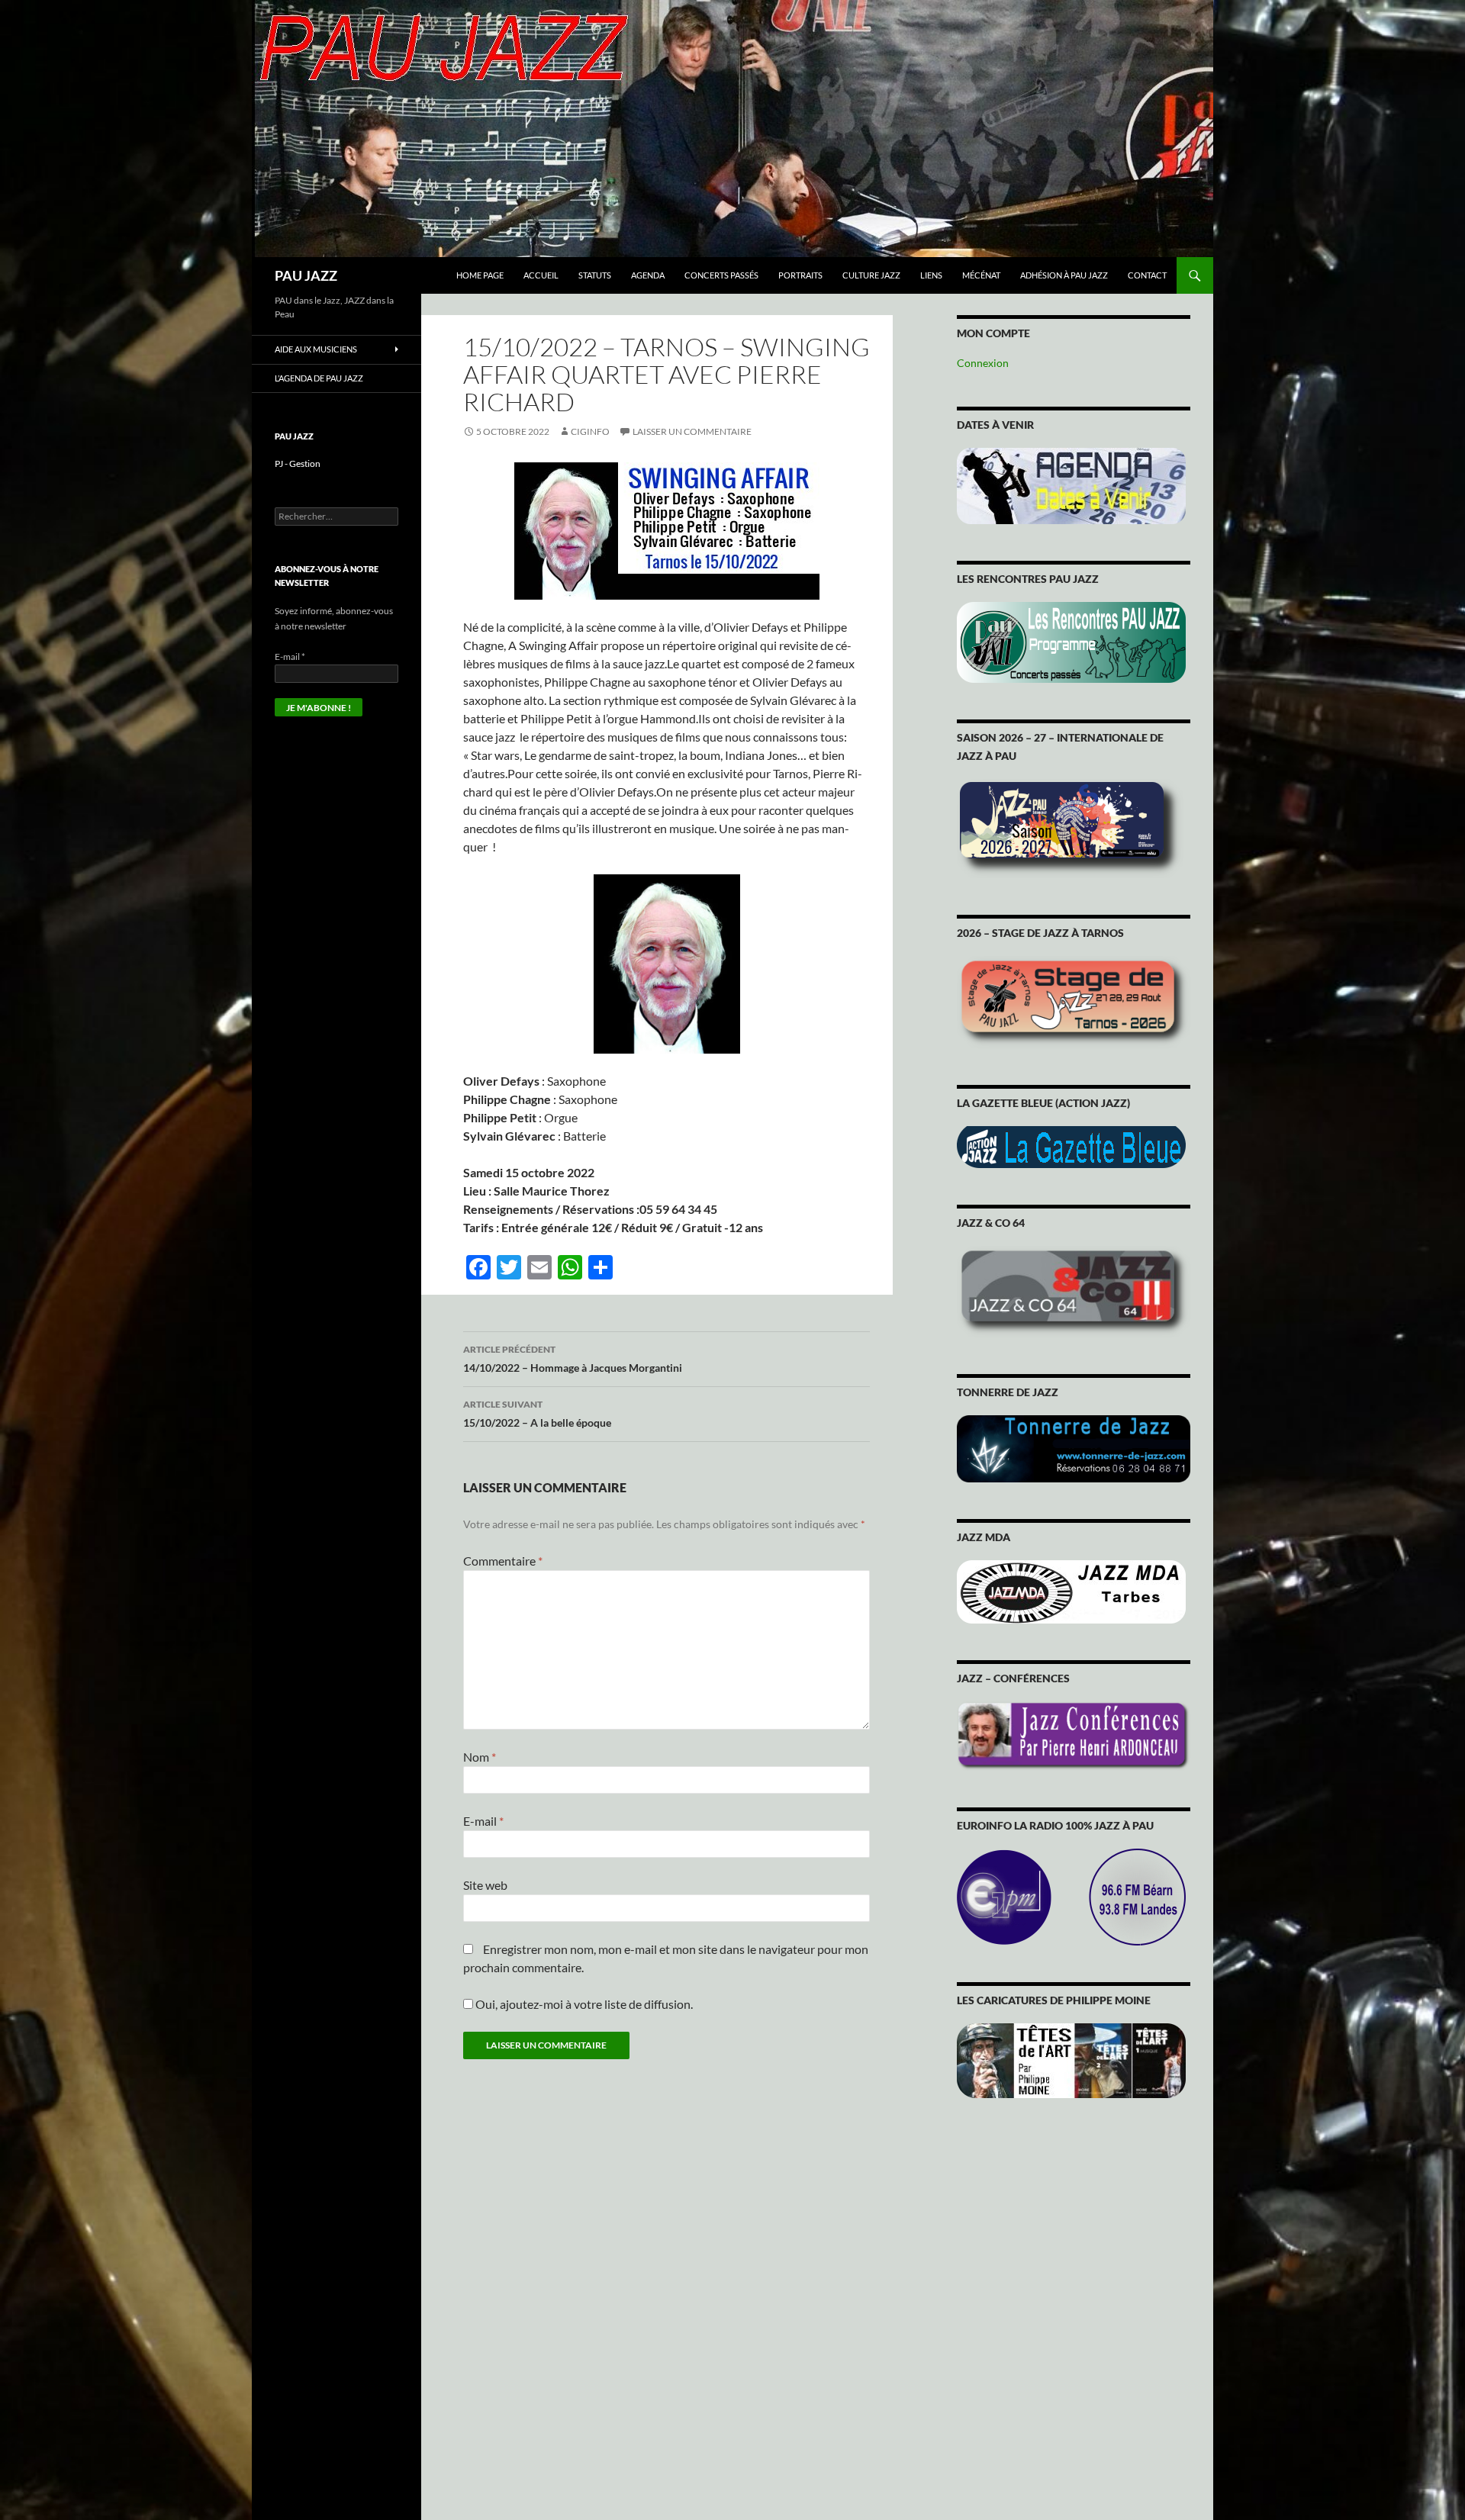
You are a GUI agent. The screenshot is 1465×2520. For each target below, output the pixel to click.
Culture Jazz (871, 275)
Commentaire (503, 1561)
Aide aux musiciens (316, 349)
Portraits (800, 275)
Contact (1147, 275)
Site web (485, 1885)
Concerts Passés (721, 275)
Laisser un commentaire (692, 431)
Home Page (480, 275)
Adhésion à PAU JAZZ (1064, 275)
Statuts (595, 275)
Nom (480, 1757)
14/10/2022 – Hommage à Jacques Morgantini (573, 1359)
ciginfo (590, 431)
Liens (931, 275)
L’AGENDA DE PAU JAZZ (319, 378)
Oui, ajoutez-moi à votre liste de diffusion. (583, 2004)
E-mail (483, 1821)
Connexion (983, 363)
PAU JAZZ (306, 275)
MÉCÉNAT (981, 275)
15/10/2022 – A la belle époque (537, 1414)
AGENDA (648, 275)
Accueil (541, 275)
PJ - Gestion (298, 463)
